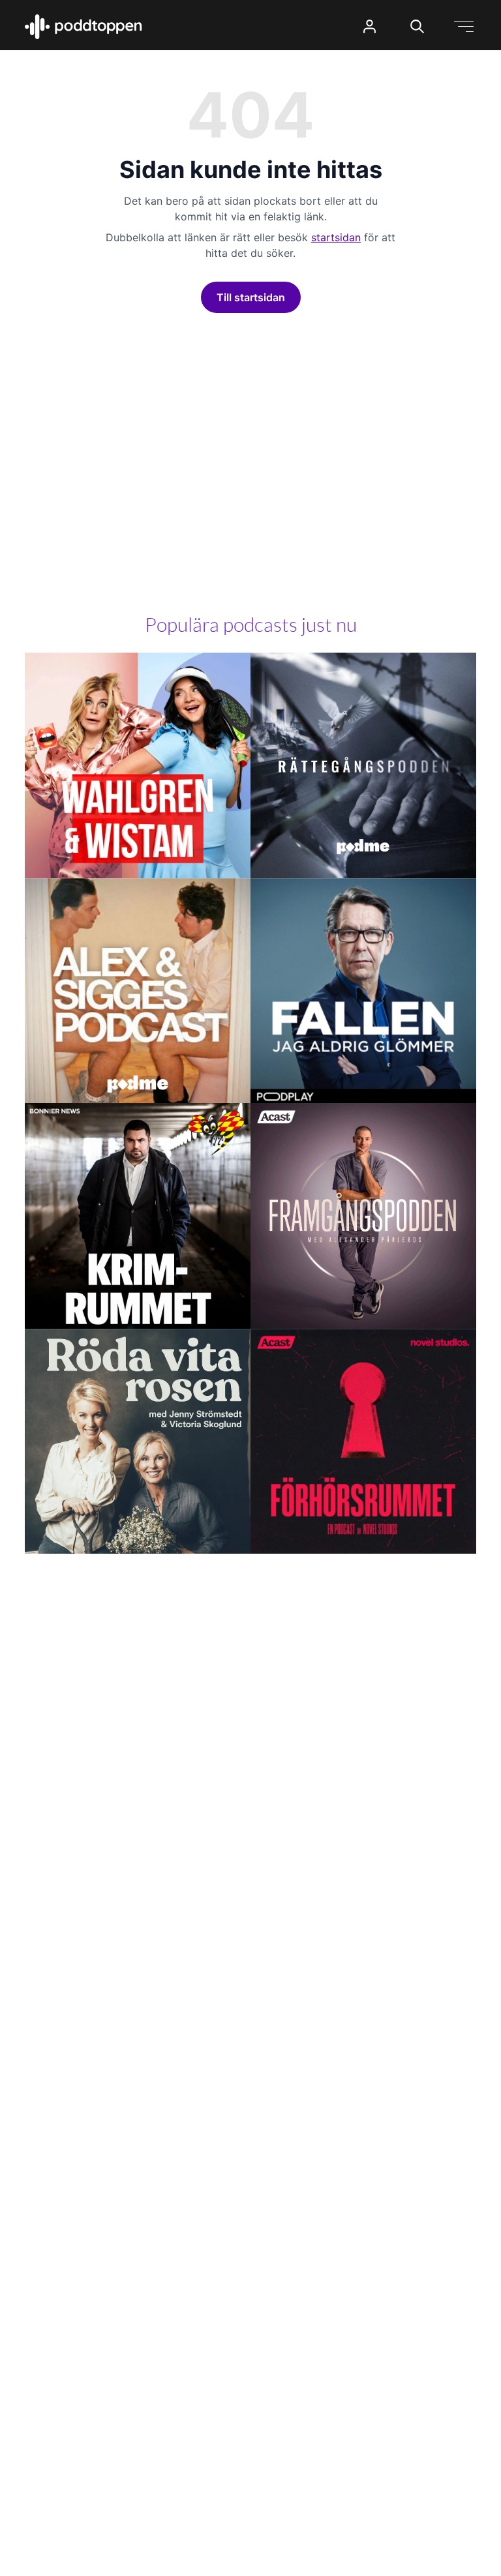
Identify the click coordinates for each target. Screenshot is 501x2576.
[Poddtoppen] (83, 27)
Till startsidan (251, 297)
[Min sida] (370, 26)
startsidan (336, 237)
